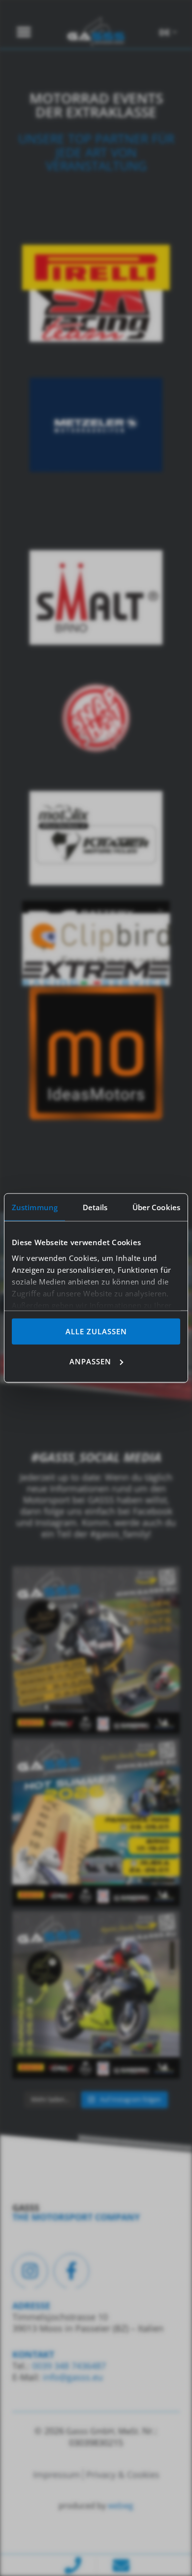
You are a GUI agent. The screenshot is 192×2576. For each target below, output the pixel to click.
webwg (121, 2506)
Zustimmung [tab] (35, 1207)
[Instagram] (30, 2271)
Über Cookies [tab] (156, 1207)
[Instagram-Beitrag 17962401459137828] (96, 1822)
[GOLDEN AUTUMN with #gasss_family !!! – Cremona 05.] (96, 1650)
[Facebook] (71, 2271)
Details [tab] (95, 1207)
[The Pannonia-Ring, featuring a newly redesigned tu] (96, 1995)
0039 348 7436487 (68, 2366)
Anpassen (90, 1361)
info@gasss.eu (73, 2377)
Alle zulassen (96, 1331)
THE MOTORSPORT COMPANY (76, 2217)
